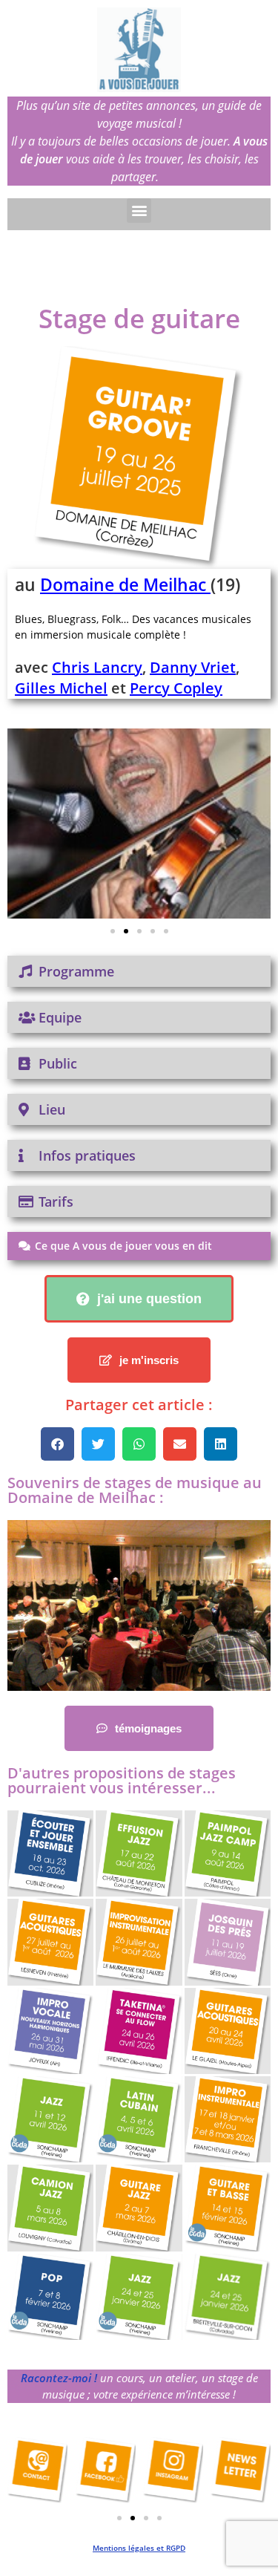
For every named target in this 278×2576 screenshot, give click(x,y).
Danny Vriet (193, 667)
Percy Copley (176, 688)
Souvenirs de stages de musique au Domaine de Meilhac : (135, 1490)
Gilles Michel (61, 688)
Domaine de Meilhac (123, 584)
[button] (139, 211)
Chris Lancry (97, 667)
